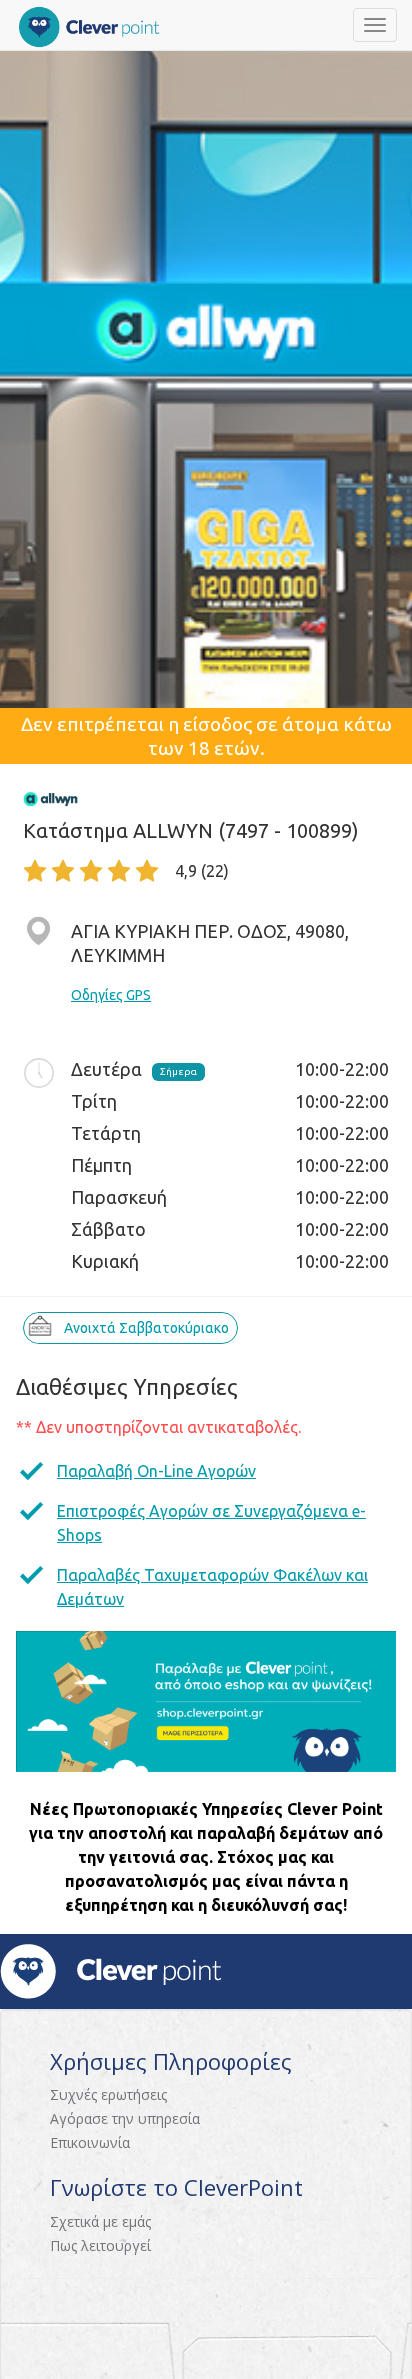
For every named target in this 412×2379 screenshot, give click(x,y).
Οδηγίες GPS (111, 995)
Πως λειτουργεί (100, 2245)
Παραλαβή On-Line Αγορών (156, 1471)
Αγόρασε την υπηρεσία (125, 2118)
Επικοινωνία (90, 2142)
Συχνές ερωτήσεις (108, 2094)
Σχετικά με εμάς (100, 2221)
